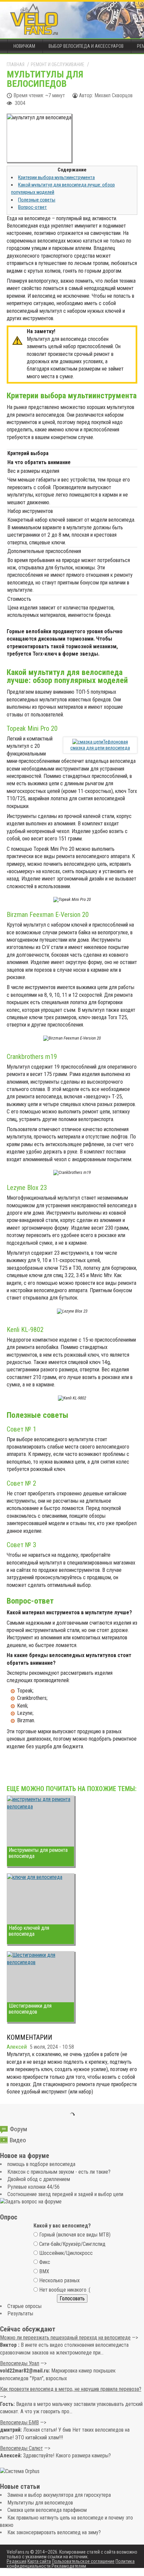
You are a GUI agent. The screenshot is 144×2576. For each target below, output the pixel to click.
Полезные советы (37, 200)
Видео (18, 2140)
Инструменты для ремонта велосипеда (38, 1853)
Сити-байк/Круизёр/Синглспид (72, 2244)
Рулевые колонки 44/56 (33, 2187)
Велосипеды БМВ (19, 2422)
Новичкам (24, 46)
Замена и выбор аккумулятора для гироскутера (59, 2495)
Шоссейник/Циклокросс (66, 2253)
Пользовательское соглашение (83, 2561)
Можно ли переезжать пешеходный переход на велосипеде (65, 2338)
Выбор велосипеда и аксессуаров (86, 46)
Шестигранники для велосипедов (30, 2009)
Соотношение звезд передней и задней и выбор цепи (65, 2194)
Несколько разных (59, 2280)
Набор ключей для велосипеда (29, 1931)
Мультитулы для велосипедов (40, 2503)
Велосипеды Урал (20, 2363)
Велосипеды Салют (21, 2448)
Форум (18, 2129)
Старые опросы (24, 2306)
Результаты (20, 2314)
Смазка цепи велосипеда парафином (47, 2510)
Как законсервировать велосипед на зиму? (54, 2532)
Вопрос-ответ (32, 207)
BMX (44, 2271)
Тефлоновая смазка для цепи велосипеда (100, 745)
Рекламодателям (69, 2566)
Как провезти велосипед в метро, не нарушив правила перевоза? (71, 2389)
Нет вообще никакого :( (65, 2290)
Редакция (17, 2561)
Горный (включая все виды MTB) (75, 2235)
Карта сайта (39, 2561)
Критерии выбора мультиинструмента (56, 177)
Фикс (45, 2262)
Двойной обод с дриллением (39, 2179)
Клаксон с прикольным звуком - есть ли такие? (59, 2172)
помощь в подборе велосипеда (41, 2164)
